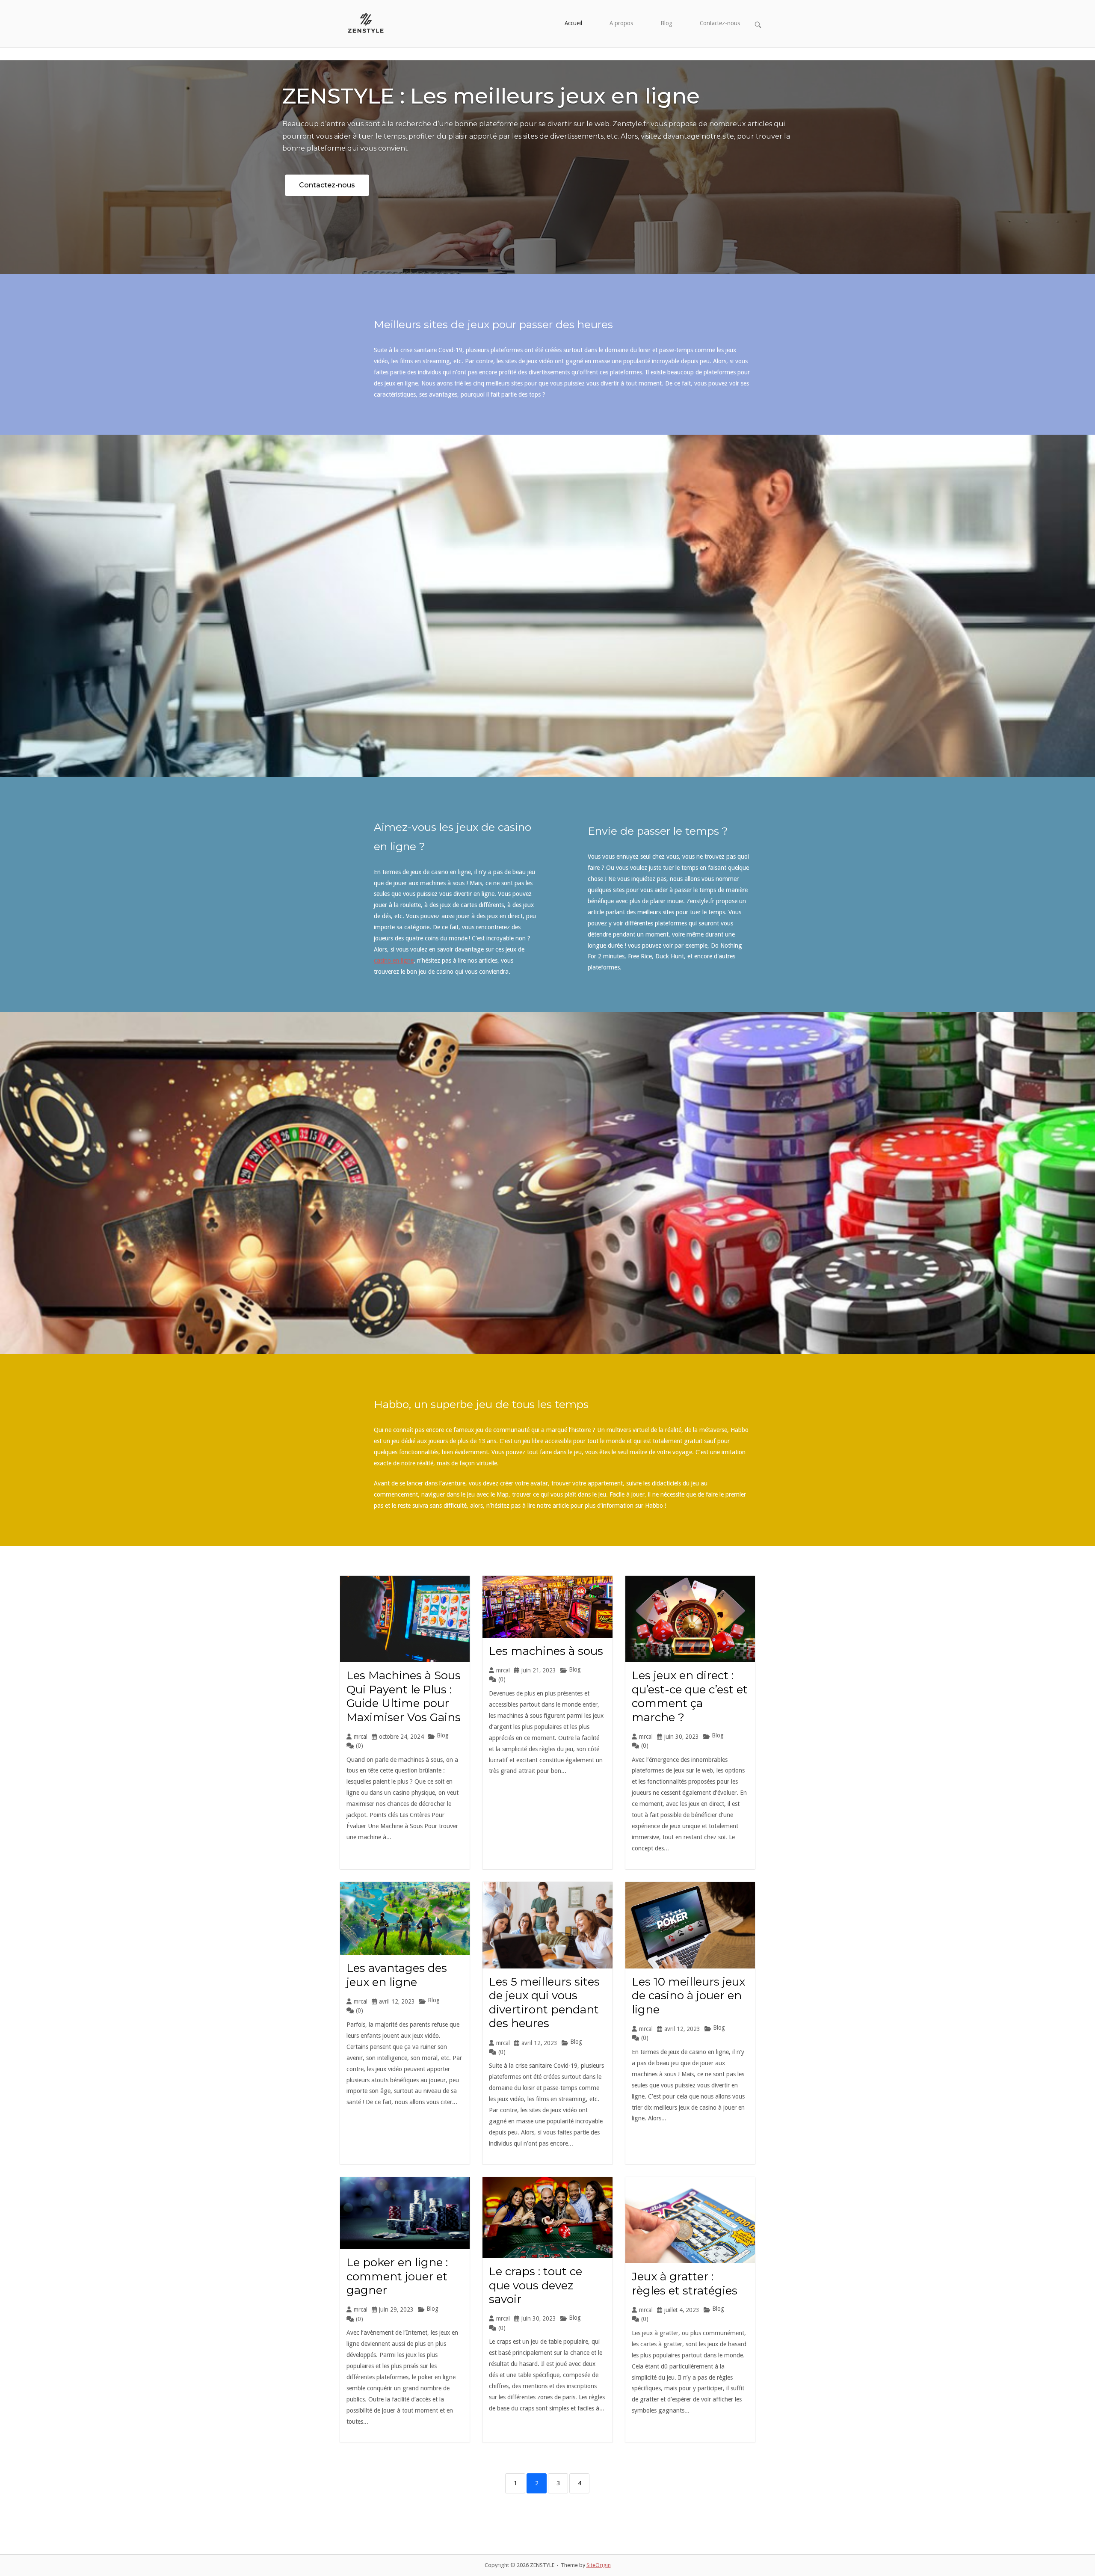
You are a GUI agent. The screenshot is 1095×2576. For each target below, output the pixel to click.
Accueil (573, 23)
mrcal (361, 1737)
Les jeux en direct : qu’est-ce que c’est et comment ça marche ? (690, 1696)
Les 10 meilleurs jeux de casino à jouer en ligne (688, 1996)
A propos (621, 23)
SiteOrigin (599, 2565)
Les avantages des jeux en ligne (397, 1975)
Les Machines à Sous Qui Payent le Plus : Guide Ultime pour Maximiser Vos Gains (404, 1696)
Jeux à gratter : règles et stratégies (685, 2284)
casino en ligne (394, 960)
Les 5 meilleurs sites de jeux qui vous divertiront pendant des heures (544, 2003)
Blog (666, 23)
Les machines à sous (546, 1651)
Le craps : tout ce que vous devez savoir (536, 2285)
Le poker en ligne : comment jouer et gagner (397, 2276)
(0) (360, 1746)
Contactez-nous (720, 23)
